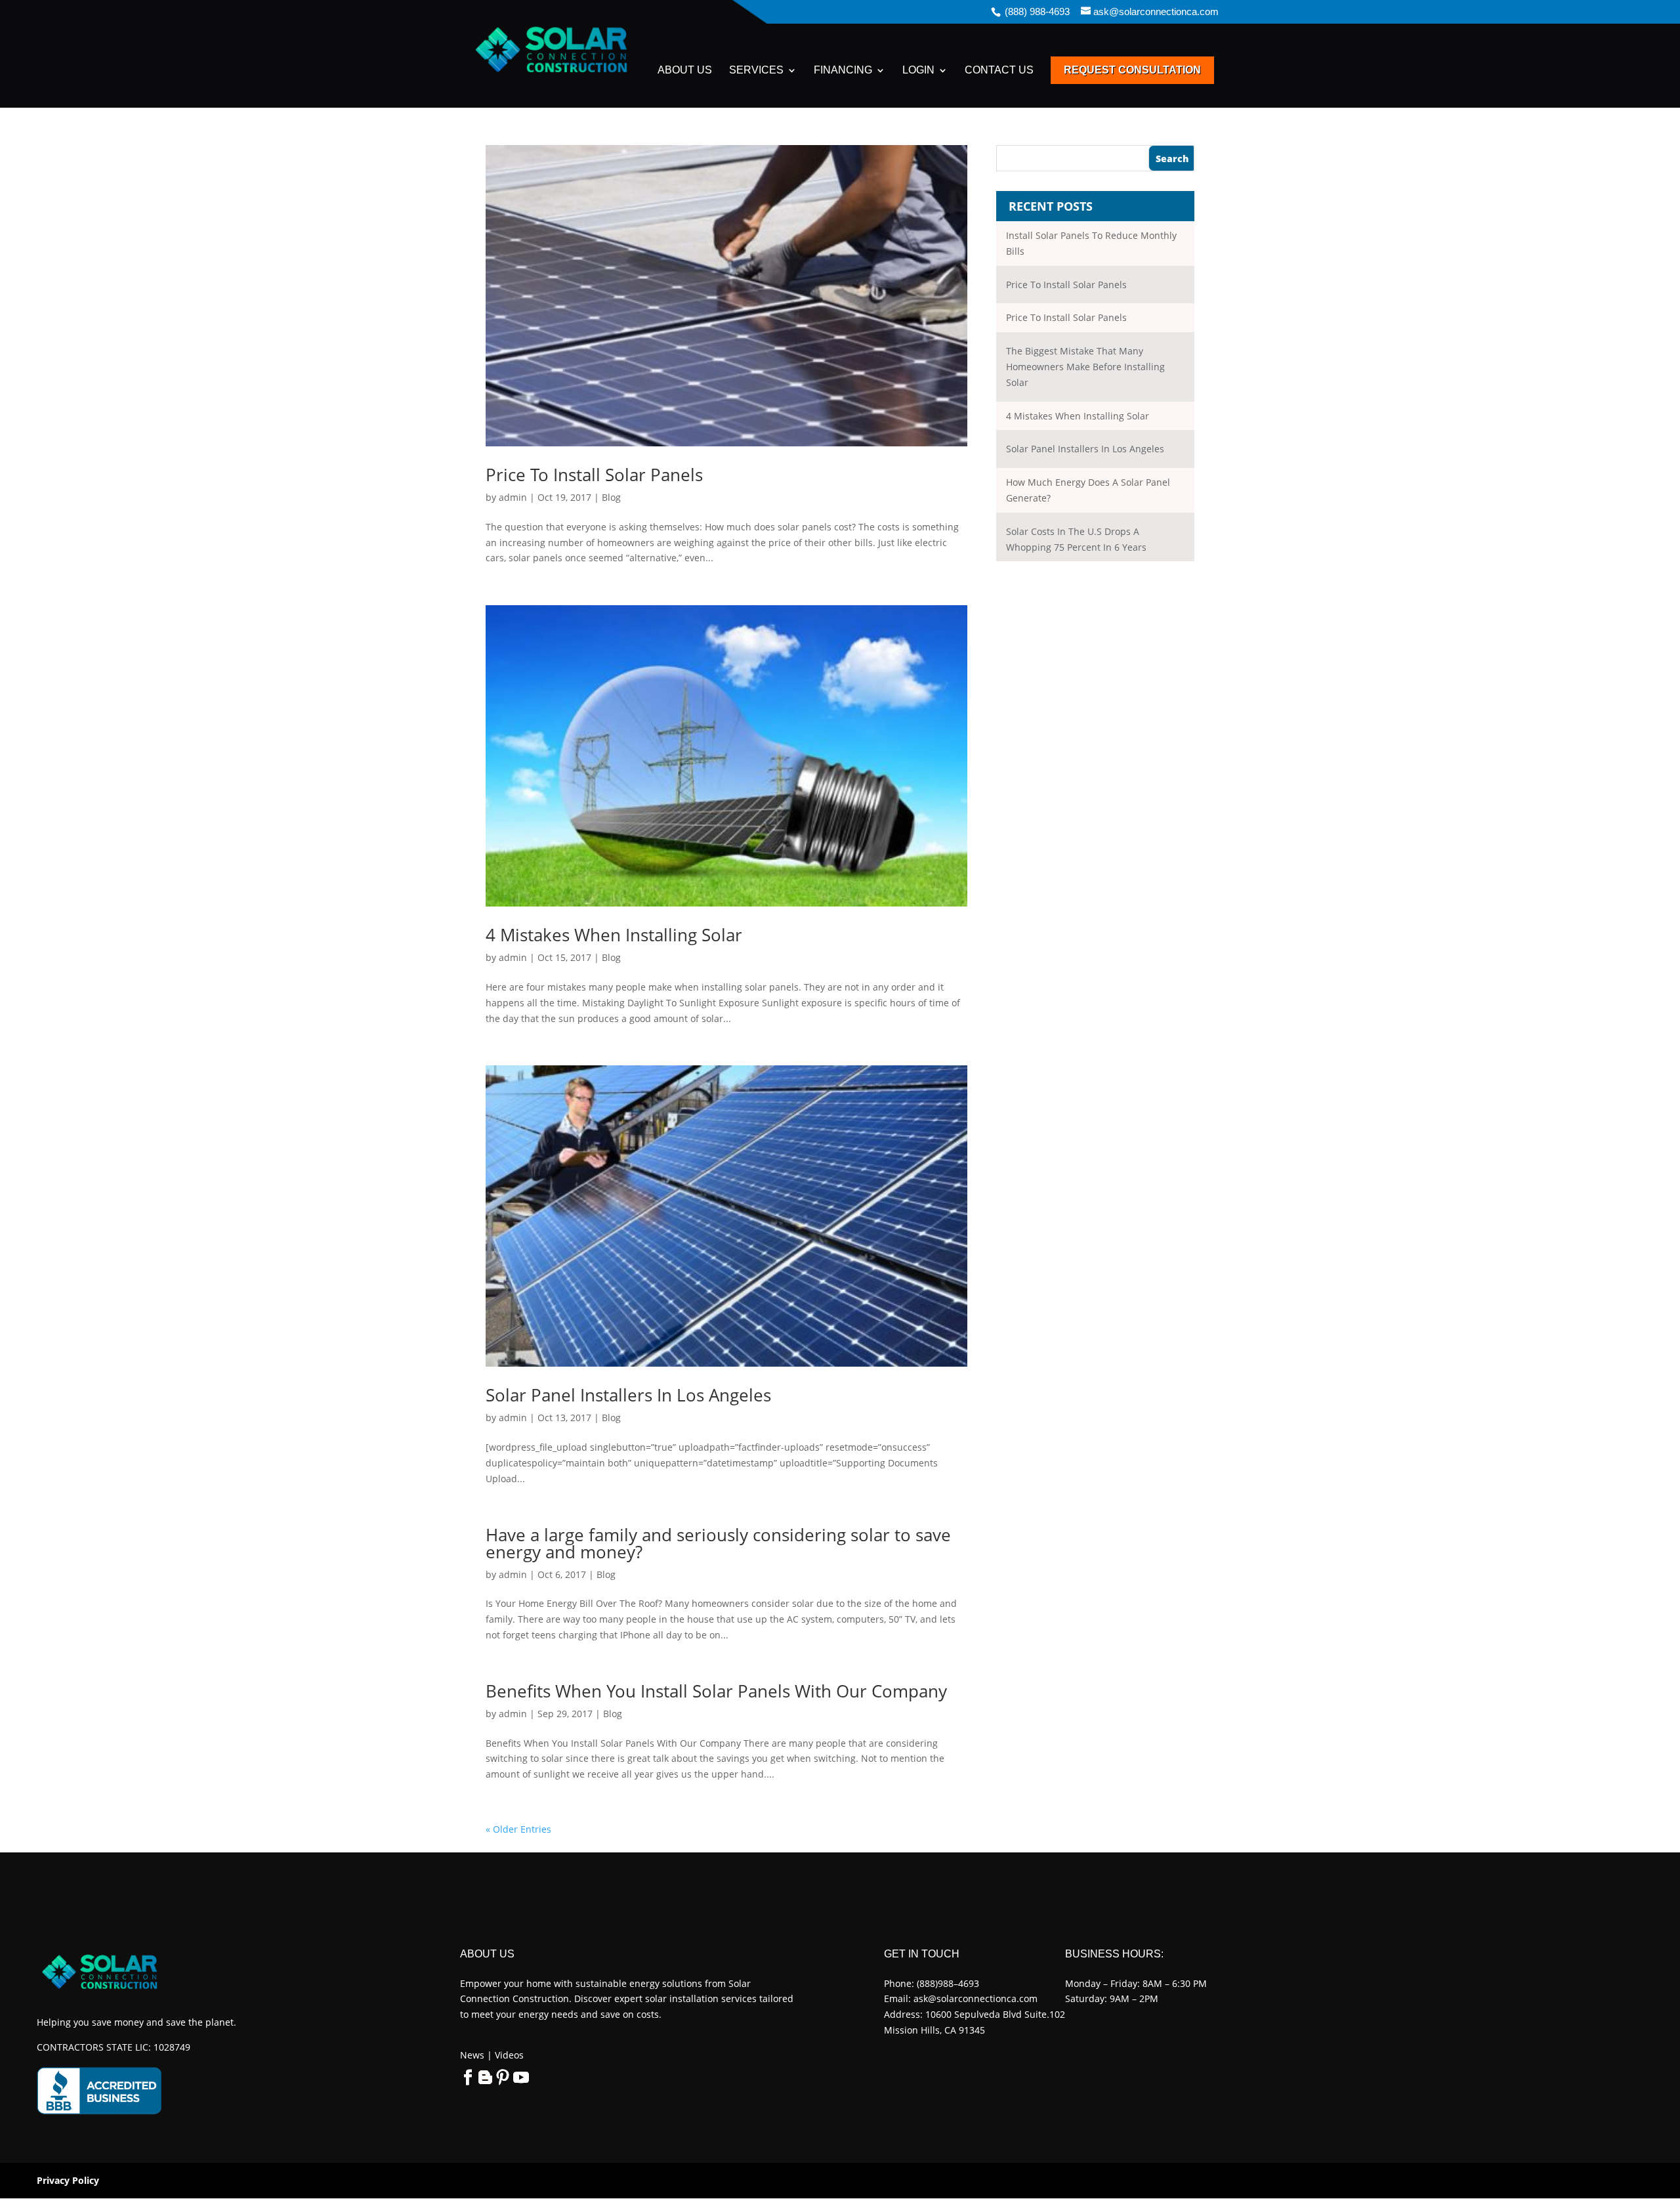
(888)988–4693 (948, 1983)
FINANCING (843, 71)
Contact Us (999, 71)
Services (756, 71)
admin (513, 497)
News (472, 2055)
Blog (611, 497)
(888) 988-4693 (1037, 11)
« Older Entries (518, 1829)
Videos (508, 2055)
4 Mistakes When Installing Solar (614, 935)
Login (918, 71)
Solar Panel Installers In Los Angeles (628, 1395)
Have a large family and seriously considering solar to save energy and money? (718, 1543)
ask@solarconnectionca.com (976, 1998)
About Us (685, 71)
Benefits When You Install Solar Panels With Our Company (716, 1691)
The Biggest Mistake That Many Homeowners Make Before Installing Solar (1085, 367)
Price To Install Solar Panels (594, 475)
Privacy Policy (68, 2180)
